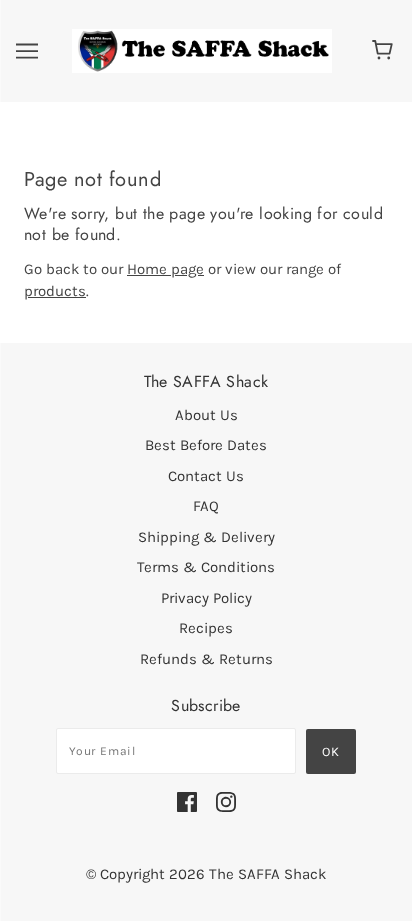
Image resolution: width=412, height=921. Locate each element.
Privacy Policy (206, 598)
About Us (206, 415)
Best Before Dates (206, 445)
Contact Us (206, 476)
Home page (165, 269)
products (55, 291)
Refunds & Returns (206, 659)
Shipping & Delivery (206, 537)
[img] (187, 801)
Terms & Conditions (206, 567)
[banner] (202, 50)
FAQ (206, 506)
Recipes (206, 628)
